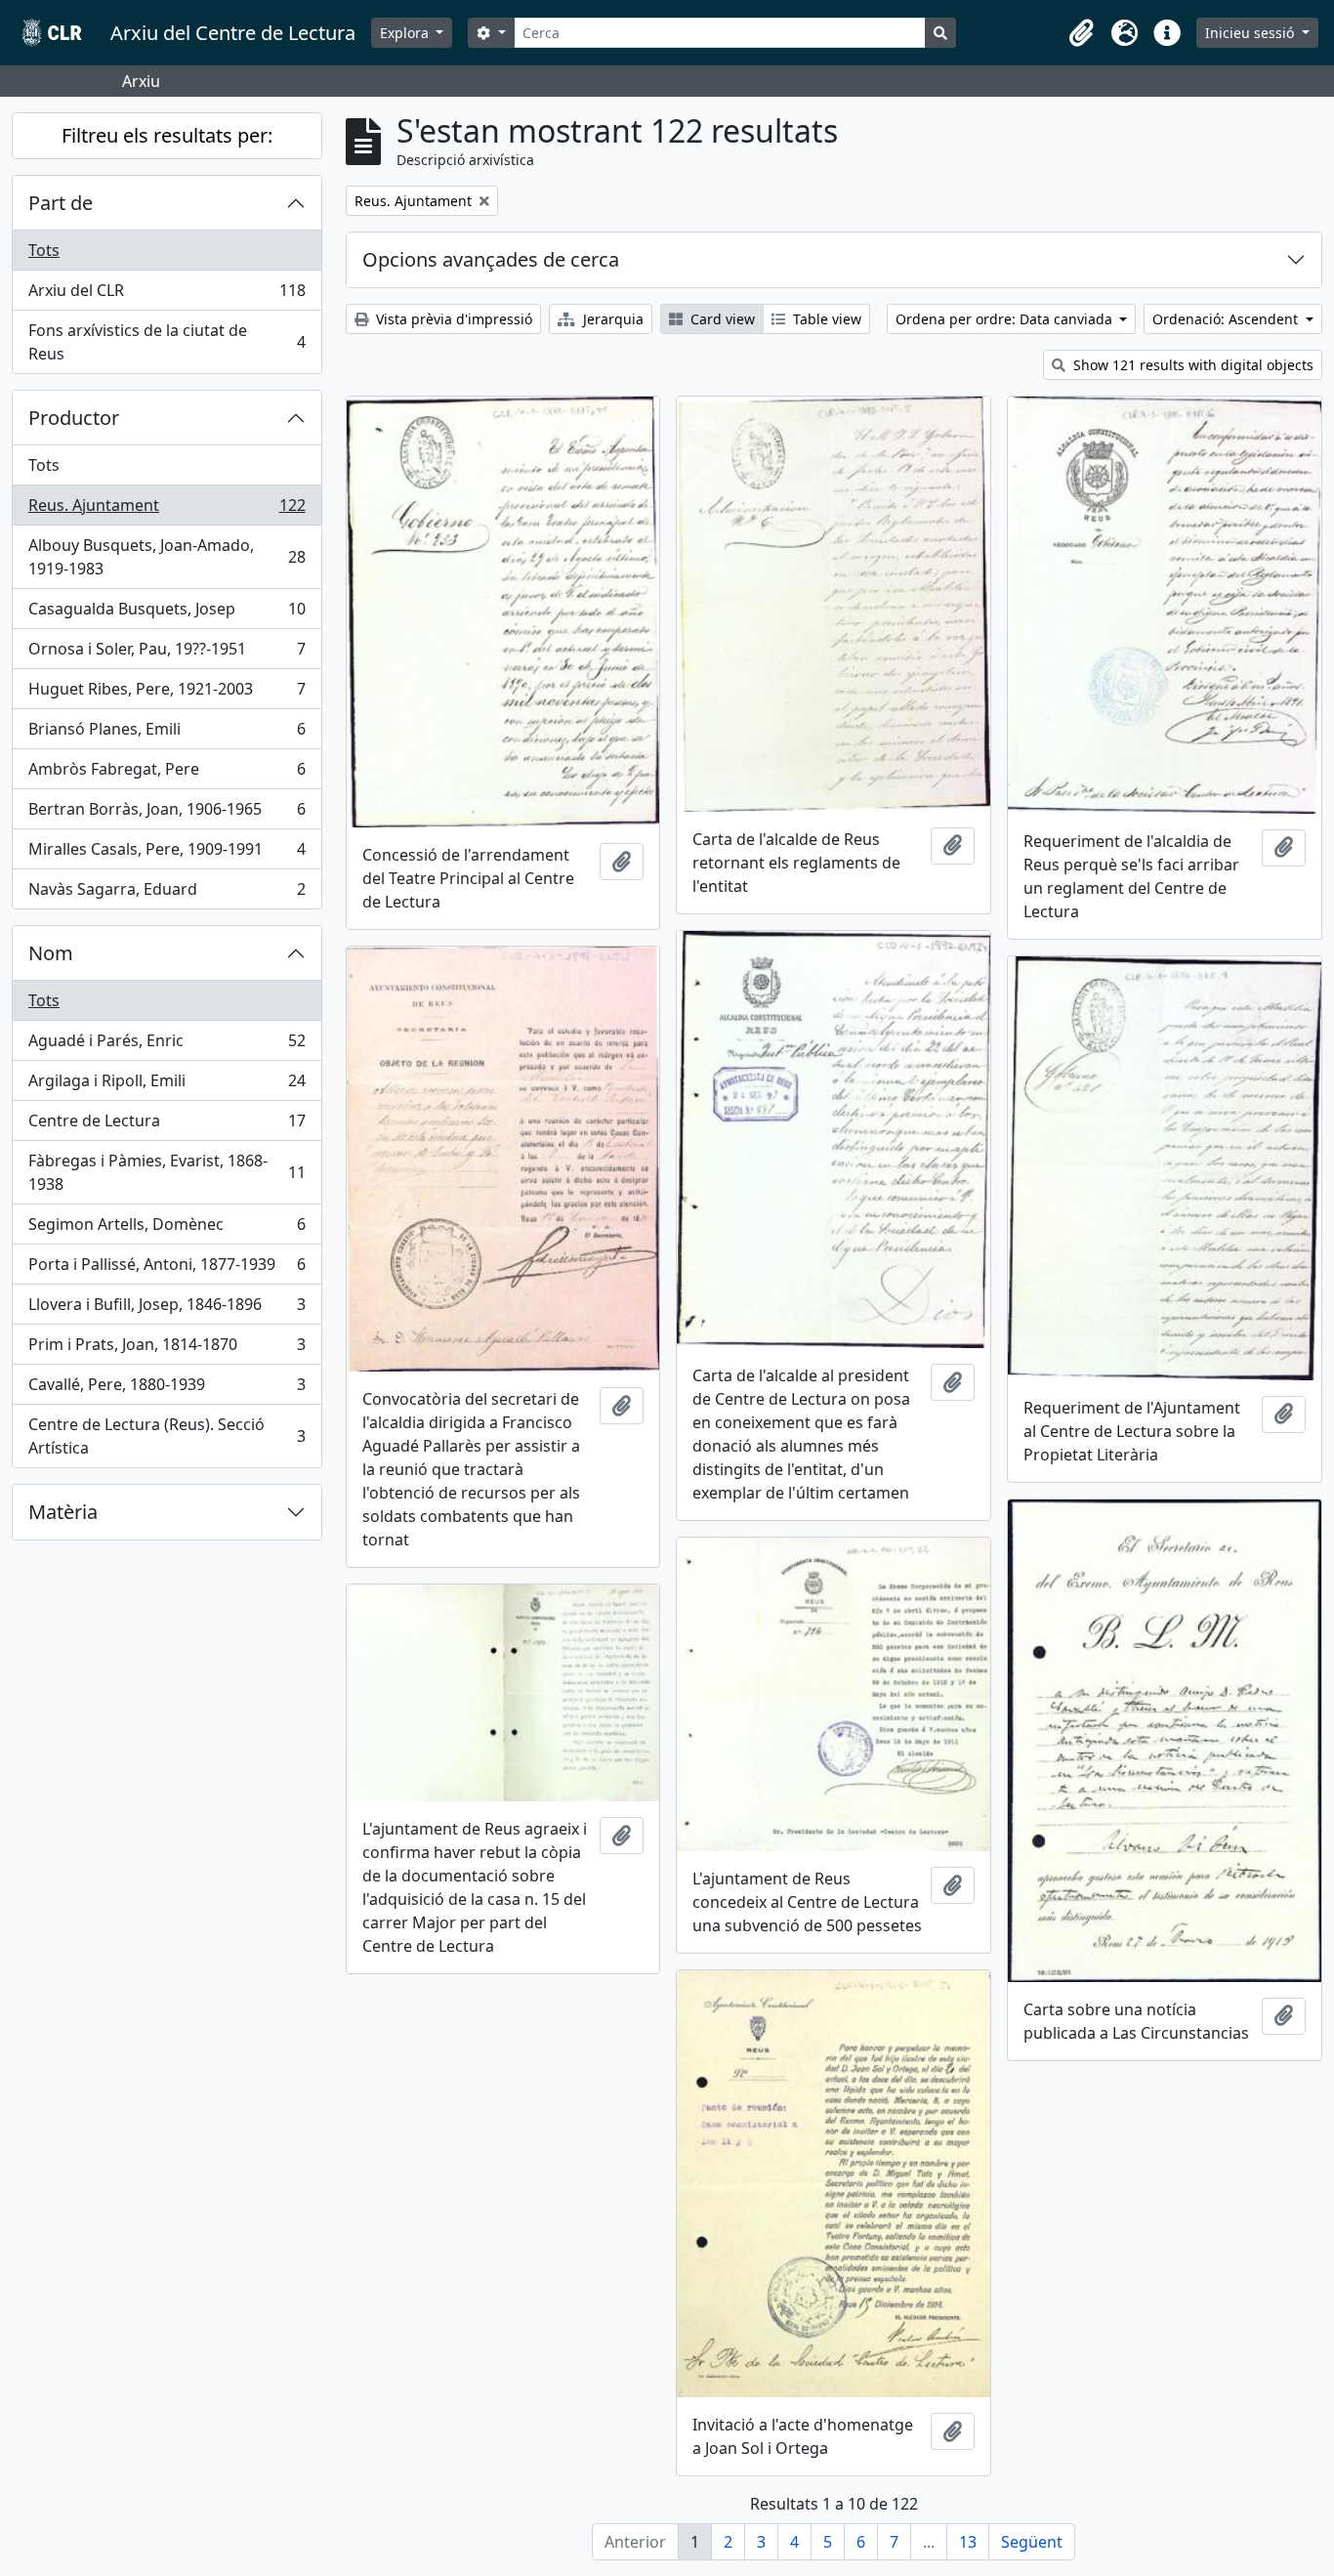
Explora (406, 33)
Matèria (63, 1512)
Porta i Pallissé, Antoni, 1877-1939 (167, 1269)
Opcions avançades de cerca (491, 259)
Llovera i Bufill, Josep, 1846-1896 (167, 1309)
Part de (61, 203)
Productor (74, 418)
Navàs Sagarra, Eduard (167, 893)
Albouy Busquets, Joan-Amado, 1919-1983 (167, 557)
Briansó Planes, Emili (167, 734)
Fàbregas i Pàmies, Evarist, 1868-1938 (167, 1172)
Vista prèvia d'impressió (452, 319)
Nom (51, 953)
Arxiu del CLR (167, 295)
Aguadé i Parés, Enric (167, 1045)
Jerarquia (611, 319)
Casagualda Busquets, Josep (167, 613)
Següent (1032, 2542)
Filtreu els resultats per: (167, 135)
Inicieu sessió (1251, 33)
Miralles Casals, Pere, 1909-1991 (167, 854)
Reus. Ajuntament (167, 510)
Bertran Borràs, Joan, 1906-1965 (167, 814)
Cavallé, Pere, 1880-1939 (167, 1389)
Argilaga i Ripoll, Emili (167, 1085)
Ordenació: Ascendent (1227, 319)
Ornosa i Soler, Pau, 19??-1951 (167, 654)
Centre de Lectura (167, 1125)
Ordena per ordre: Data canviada (1006, 319)
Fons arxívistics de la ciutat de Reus (167, 342)
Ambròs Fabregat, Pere (167, 774)
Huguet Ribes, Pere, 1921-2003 (167, 694)
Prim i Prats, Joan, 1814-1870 (167, 1349)
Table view (825, 319)
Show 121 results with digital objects (1191, 365)
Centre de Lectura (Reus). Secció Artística (167, 1436)
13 (968, 2542)
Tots (44, 250)
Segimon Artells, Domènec (167, 1229)
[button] (1081, 33)
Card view (721, 319)
